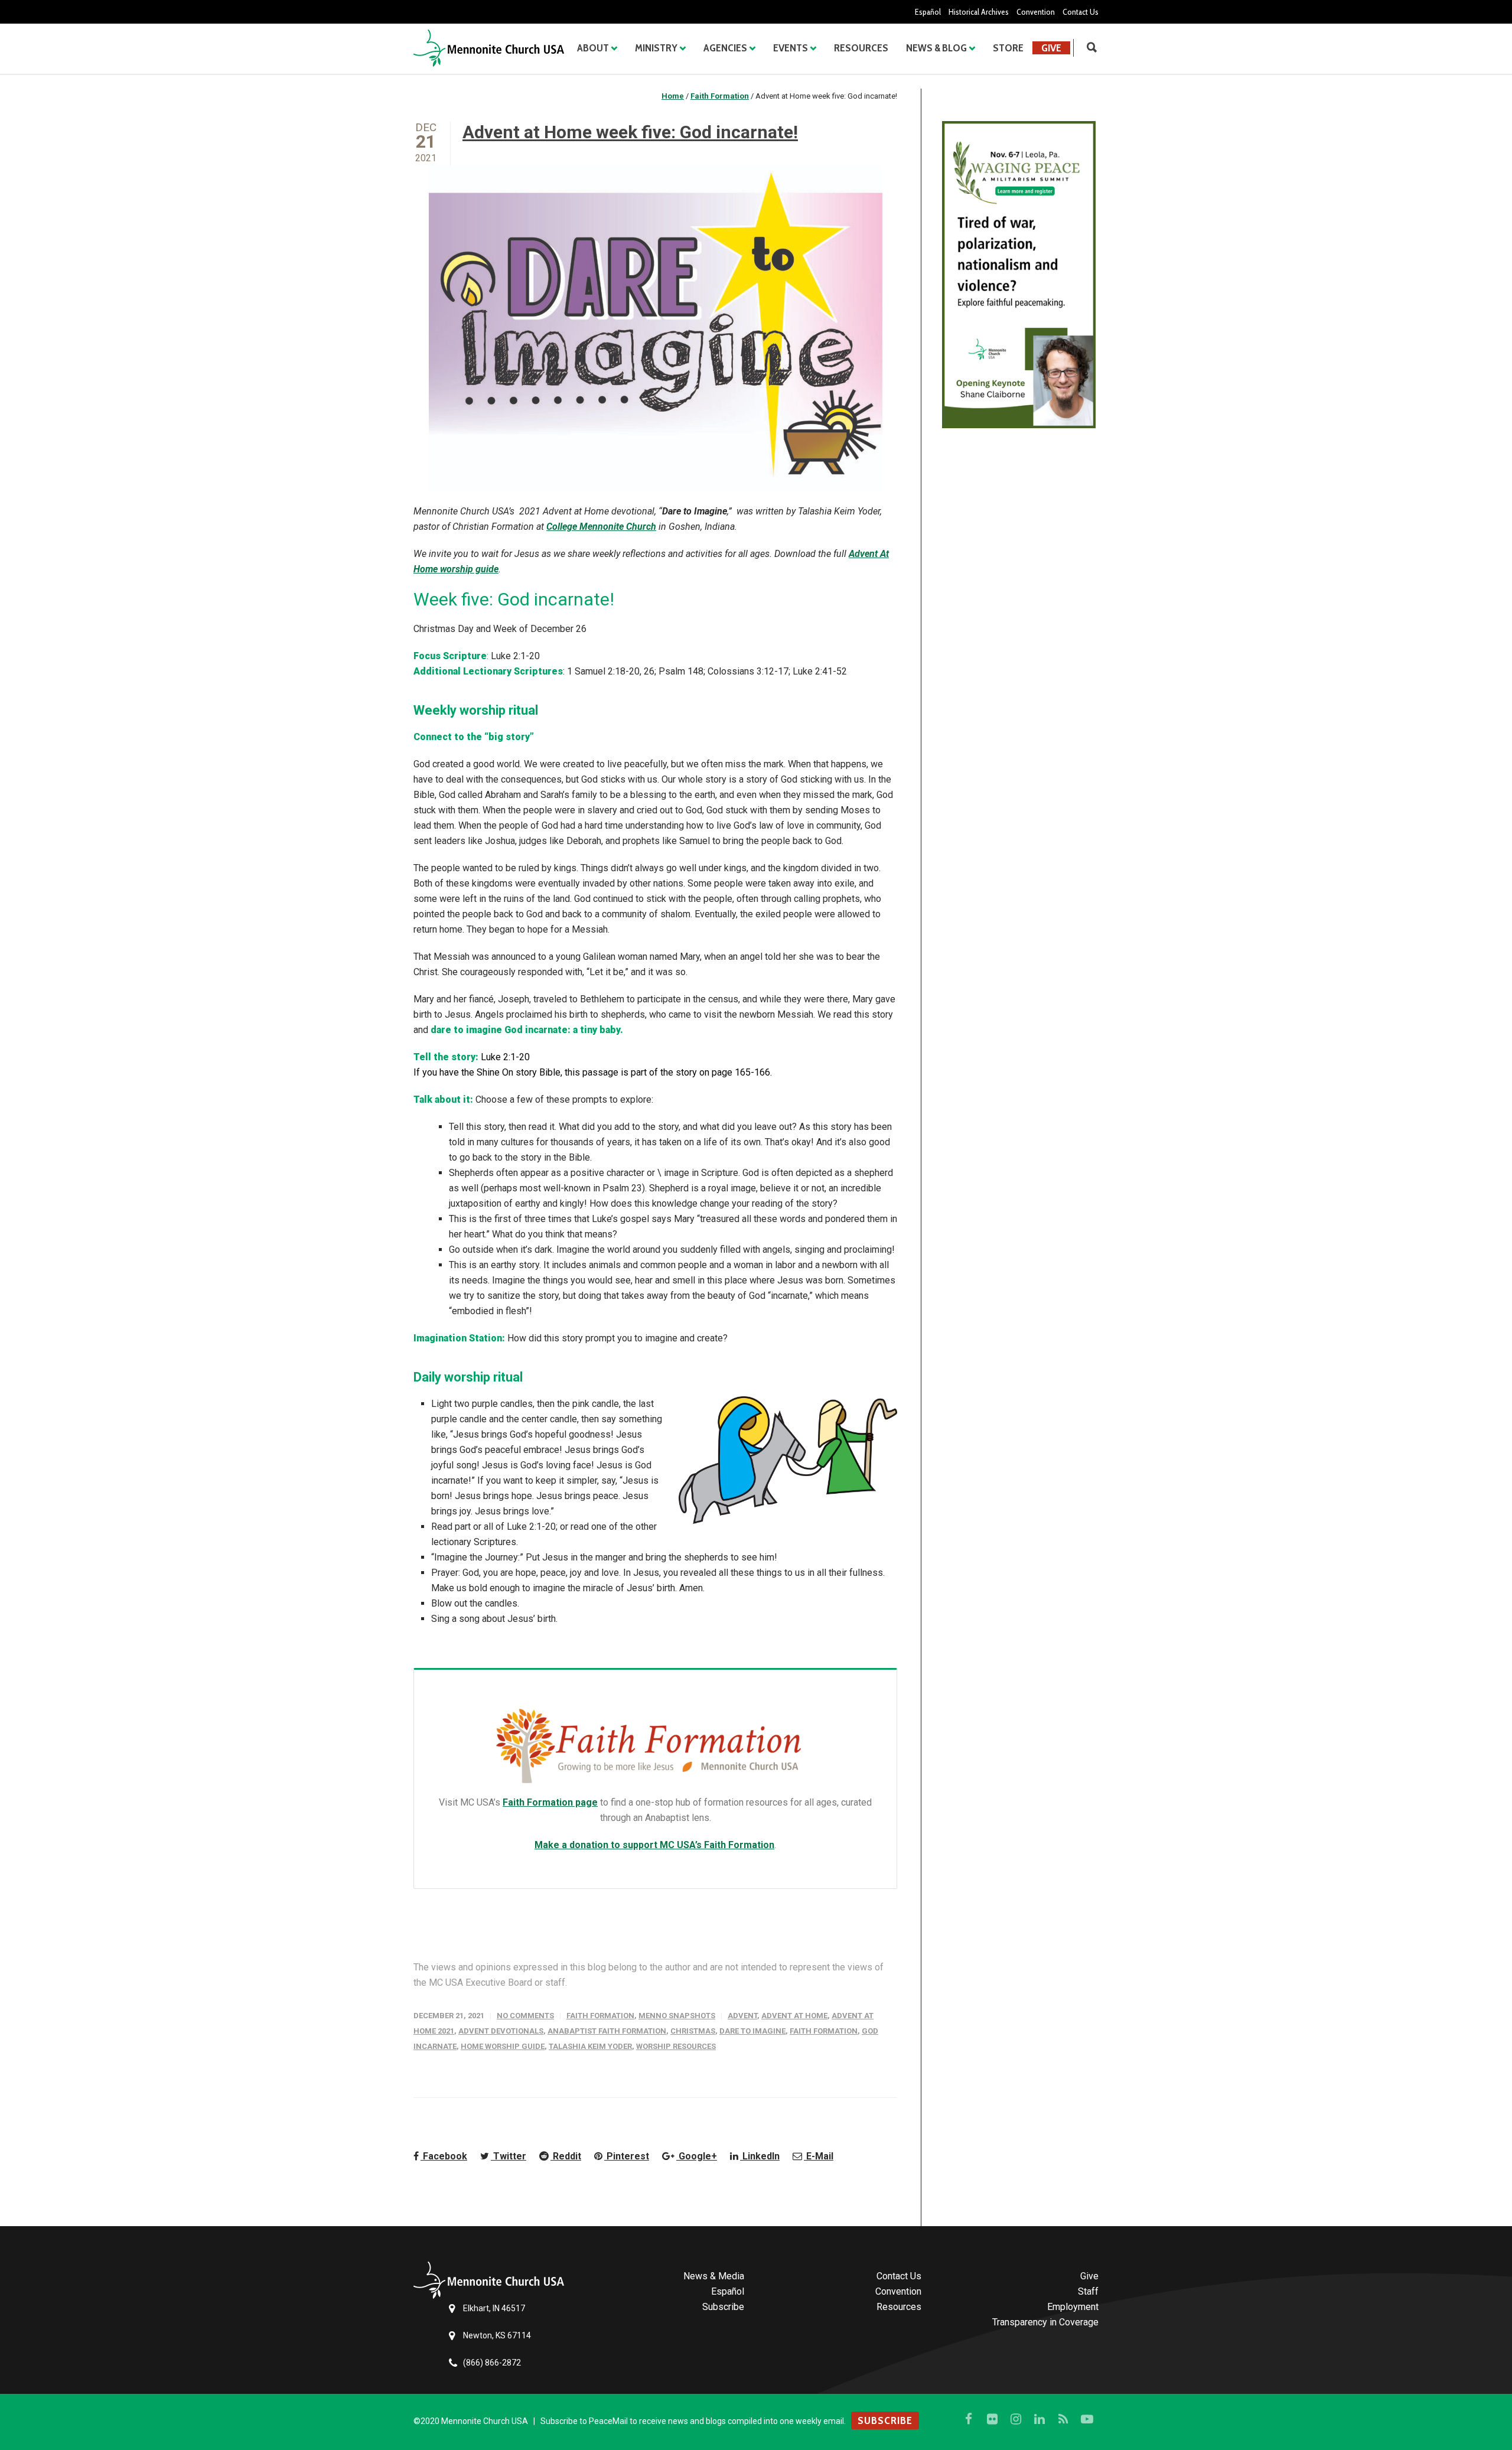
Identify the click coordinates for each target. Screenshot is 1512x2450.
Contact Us (1081, 12)
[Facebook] (969, 2419)
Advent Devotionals (501, 2031)
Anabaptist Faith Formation (607, 2031)
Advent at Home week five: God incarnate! (630, 132)
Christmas (693, 2031)
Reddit (566, 2156)
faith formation (824, 2031)
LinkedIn (760, 2156)
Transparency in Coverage (1045, 2322)
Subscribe (723, 2307)
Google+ (697, 2156)
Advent (742, 2016)
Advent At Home (794, 2016)
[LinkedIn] (1039, 2419)
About (593, 48)
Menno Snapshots (677, 2016)
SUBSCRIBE (885, 2420)
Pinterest (627, 2156)
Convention (1036, 12)
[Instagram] (1016, 2419)
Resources (861, 48)
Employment (1073, 2307)
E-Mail (819, 2156)
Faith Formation (600, 2016)
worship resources (676, 2046)
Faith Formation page (550, 1802)
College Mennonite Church (601, 527)
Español (928, 12)
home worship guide (503, 2046)
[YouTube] (1087, 2419)
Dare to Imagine (752, 2031)
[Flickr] (992, 2419)
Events (791, 48)
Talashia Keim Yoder (590, 2046)
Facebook (444, 2156)
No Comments (525, 2016)
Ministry (656, 48)
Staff (1088, 2291)
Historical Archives (979, 12)
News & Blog (936, 48)
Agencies (725, 48)
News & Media (714, 2276)
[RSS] (1063, 2419)
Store (1008, 48)
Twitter (509, 2156)
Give (1051, 48)
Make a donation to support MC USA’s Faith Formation (654, 1845)
